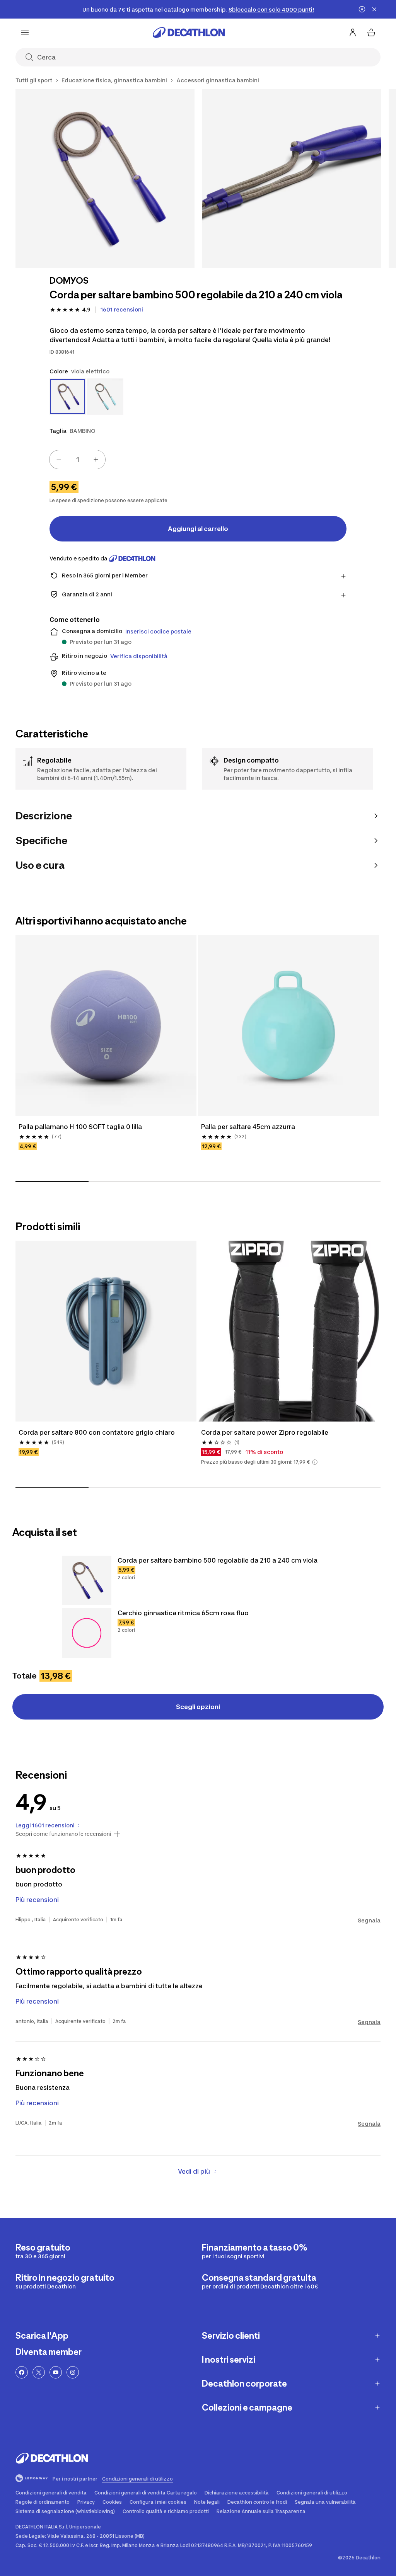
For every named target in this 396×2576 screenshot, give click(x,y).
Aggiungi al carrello (198, 529)
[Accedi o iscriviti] (353, 32)
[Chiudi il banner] (374, 9)
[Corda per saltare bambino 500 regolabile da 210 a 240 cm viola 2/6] (292, 178)
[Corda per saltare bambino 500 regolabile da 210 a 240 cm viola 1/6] (105, 178)
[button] (315, 1462)
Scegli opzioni (198, 1707)
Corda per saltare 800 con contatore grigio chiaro (97, 1432)
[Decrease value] (59, 460)
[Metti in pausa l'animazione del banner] (362, 9)
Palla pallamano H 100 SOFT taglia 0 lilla (80, 1127)
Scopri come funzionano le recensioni (63, 1834)
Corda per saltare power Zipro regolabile (265, 1432)
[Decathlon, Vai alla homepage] (189, 32)
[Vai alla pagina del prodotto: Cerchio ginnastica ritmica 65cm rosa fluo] (87, 1633)
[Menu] (25, 32)
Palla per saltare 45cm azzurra (248, 1127)
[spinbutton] (77, 460)
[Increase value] (96, 460)
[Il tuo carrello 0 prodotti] (371, 32)
